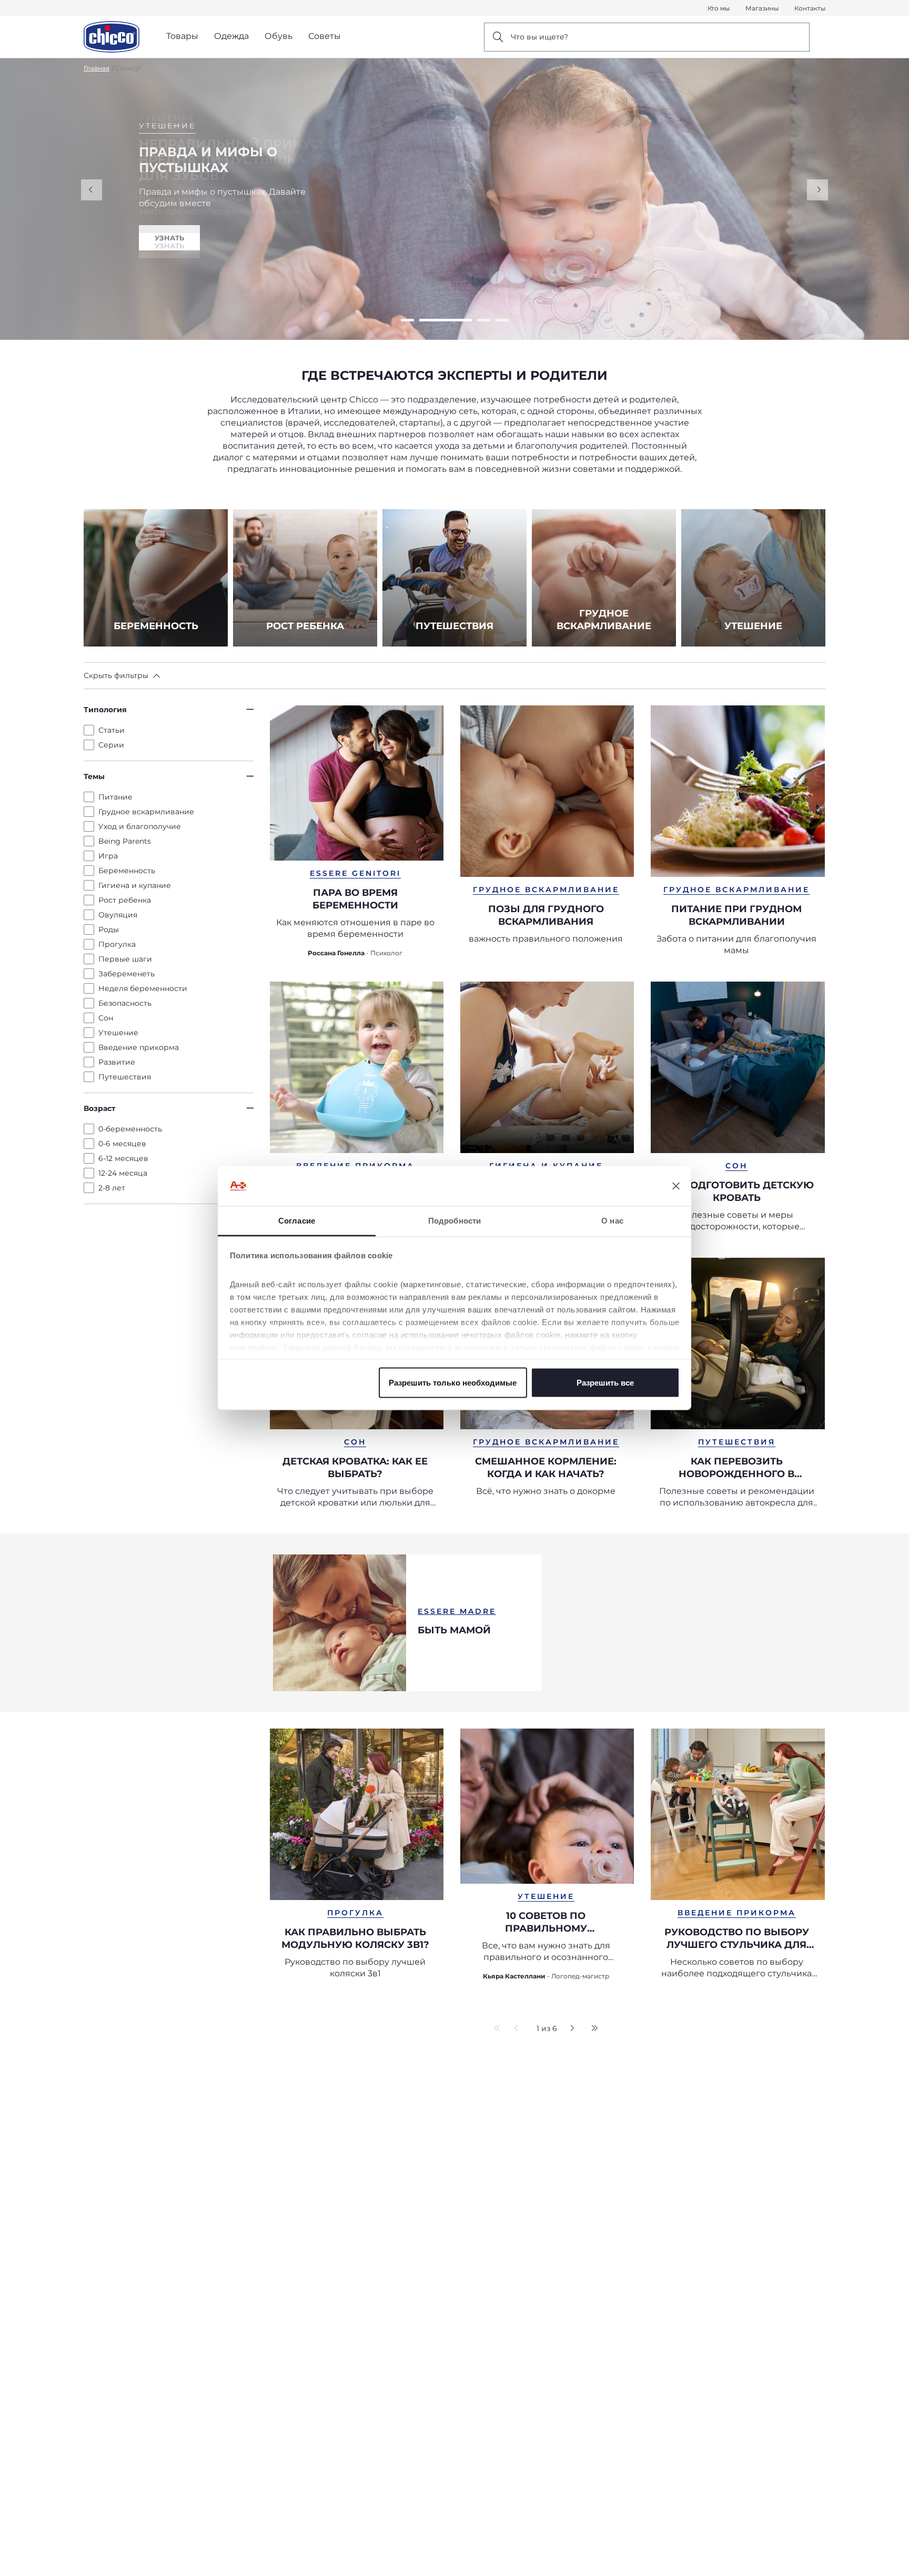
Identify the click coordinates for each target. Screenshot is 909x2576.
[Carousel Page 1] (407, 320)
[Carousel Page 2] (426, 320)
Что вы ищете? (539, 37)
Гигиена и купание (135, 885)
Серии (111, 745)
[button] (122, 675)
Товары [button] (182, 36)
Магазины (762, 8)
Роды (109, 930)
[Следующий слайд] (817, 190)
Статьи (112, 730)
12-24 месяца (123, 1173)
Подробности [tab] (454, 1221)
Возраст (99, 1108)
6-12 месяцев (123, 1158)
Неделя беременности (143, 988)
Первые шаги (125, 959)
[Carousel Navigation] (454, 190)
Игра (108, 856)
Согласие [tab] (297, 1221)
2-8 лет (112, 1188)
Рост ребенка (125, 900)
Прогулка (117, 944)
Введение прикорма (139, 1047)
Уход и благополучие (140, 826)
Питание (115, 797)
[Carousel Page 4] (502, 320)
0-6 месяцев (122, 1144)
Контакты (810, 8)
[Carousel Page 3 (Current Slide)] (464, 320)
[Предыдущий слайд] (92, 190)
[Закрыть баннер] (676, 1186)
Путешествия (125, 1077)
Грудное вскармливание (146, 812)
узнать (169, 246)
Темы (94, 776)
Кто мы (719, 8)
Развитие (117, 1062)
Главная (97, 68)
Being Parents (125, 841)
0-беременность (130, 1129)
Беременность (127, 871)
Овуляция (118, 915)
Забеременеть (127, 974)
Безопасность (125, 1003)
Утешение (118, 1033)
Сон (106, 1018)
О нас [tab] (612, 1221)
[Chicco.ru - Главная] (112, 37)
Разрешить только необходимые (453, 1382)
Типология (105, 710)
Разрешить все (605, 1382)
